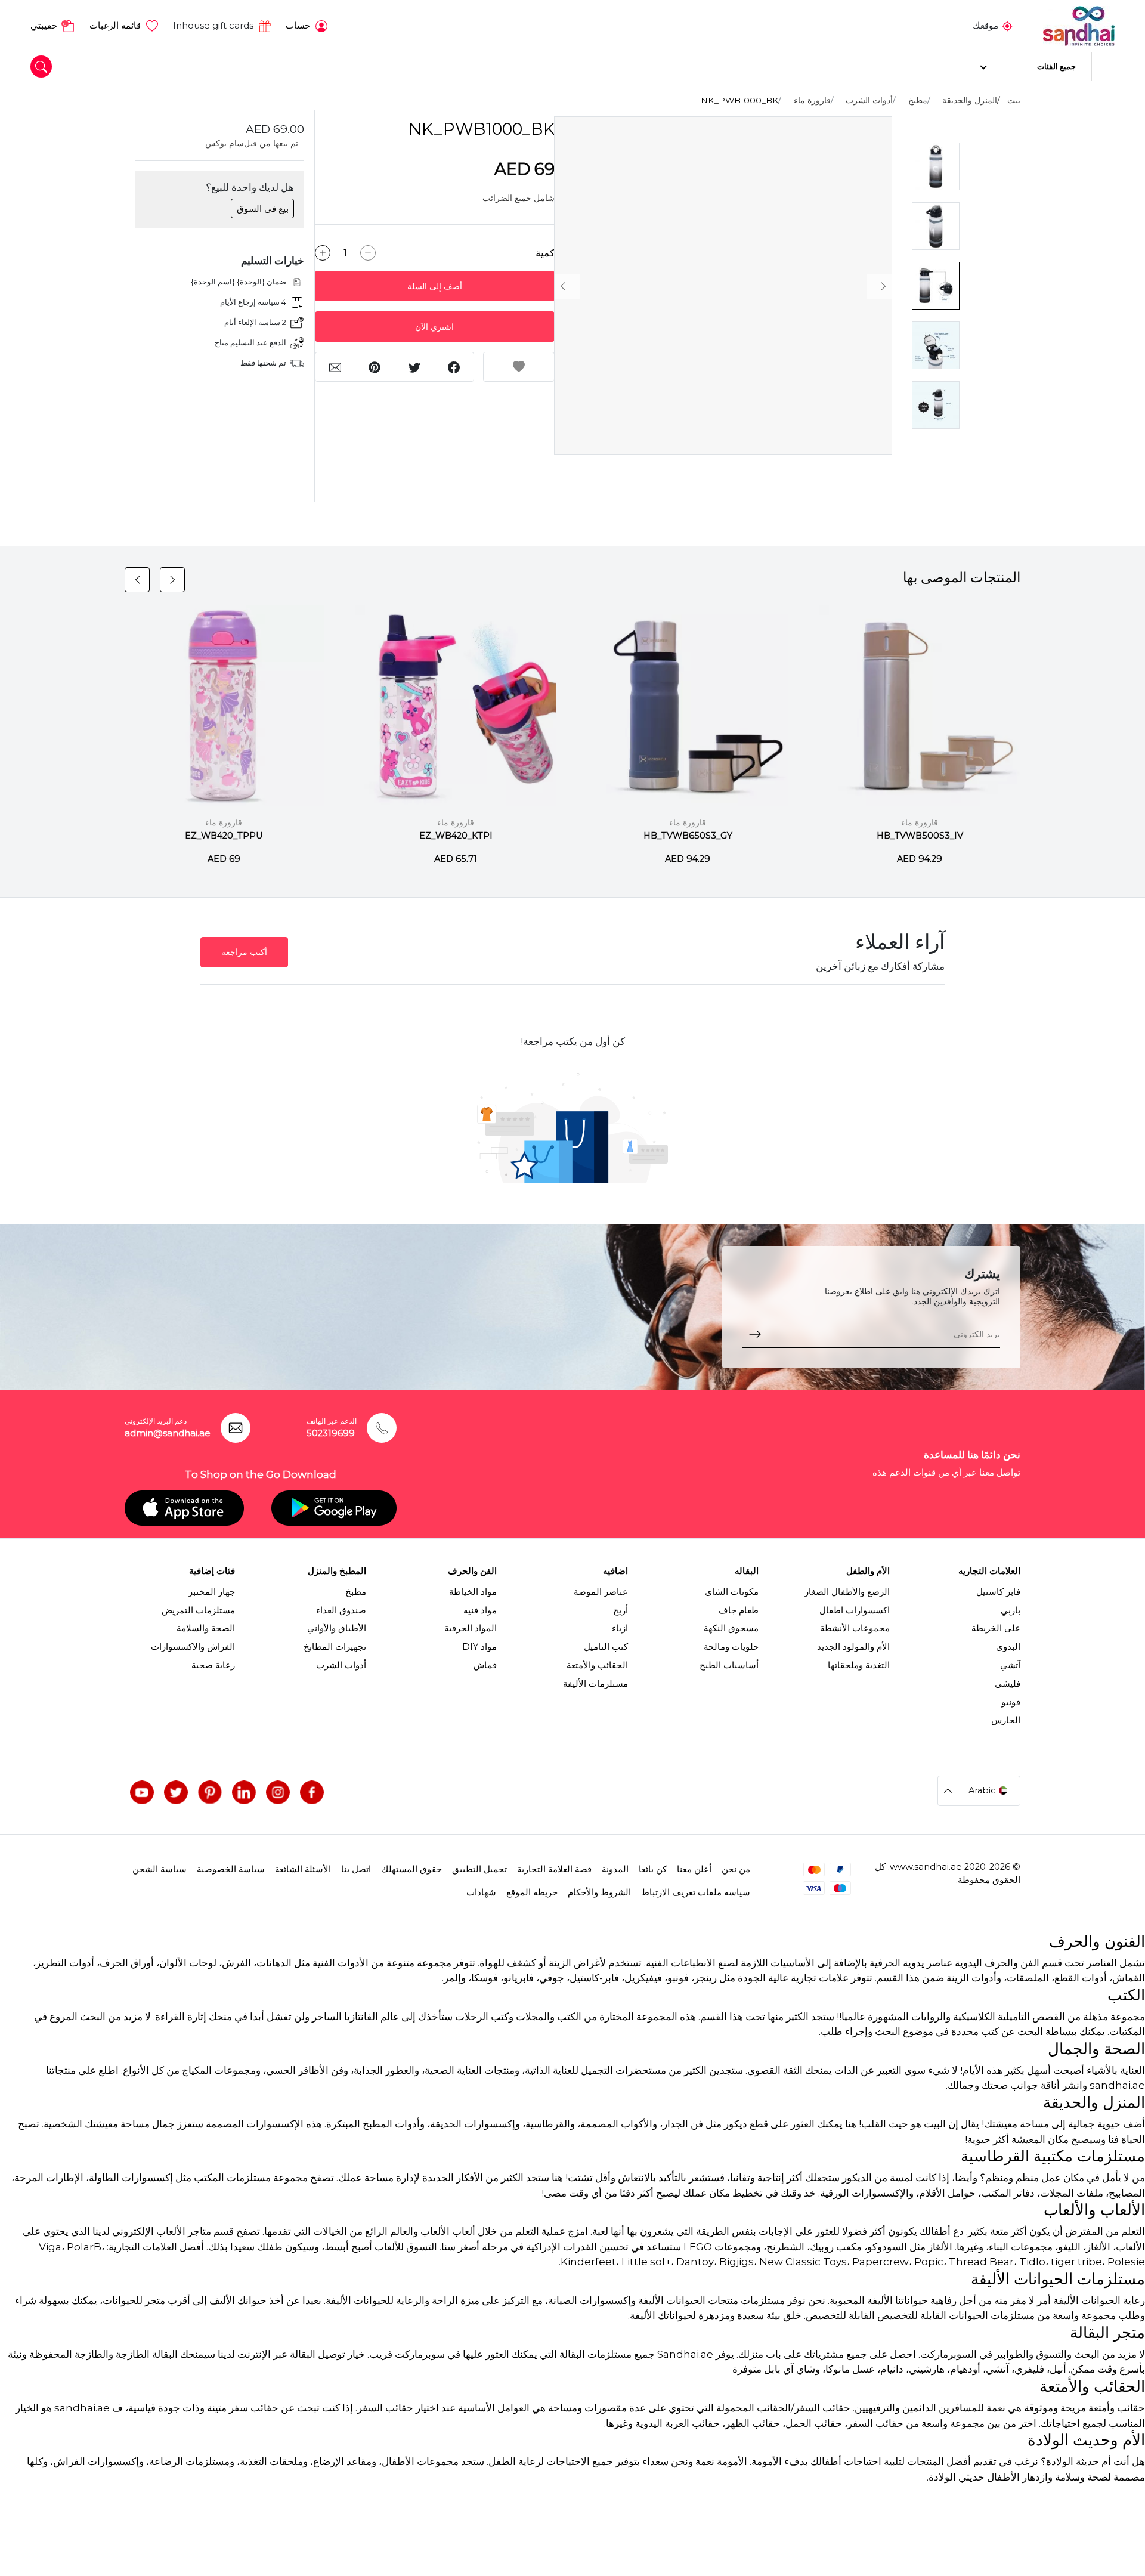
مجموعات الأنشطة (855, 1628)
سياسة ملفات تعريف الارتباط (696, 1892)
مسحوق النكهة (731, 1628)
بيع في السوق (263, 209)
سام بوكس (225, 143)
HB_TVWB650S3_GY (688, 836)
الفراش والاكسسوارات (193, 1647)
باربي (1011, 1610)
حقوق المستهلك (411, 1869)
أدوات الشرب (869, 100)
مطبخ (918, 100)
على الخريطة (996, 1628)
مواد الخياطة (473, 1592)
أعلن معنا (694, 1869)
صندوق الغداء (341, 1610)
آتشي (1010, 1665)
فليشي (1008, 1684)
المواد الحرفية (471, 1628)
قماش (485, 1665)
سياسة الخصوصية (231, 1869)
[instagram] (278, 1792)
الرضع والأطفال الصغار (847, 1592)
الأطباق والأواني (337, 1628)
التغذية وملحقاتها (859, 1665)
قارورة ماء (812, 100)
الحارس (1006, 1720)
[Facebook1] (312, 1792)
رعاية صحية (213, 1665)
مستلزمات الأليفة (595, 1684)
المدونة (615, 1869)
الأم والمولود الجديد (853, 1647)
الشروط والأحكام (599, 1892)
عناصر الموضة (601, 1592)
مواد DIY (479, 1647)
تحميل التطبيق (479, 1869)
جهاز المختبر (212, 1592)
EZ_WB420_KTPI (456, 836)
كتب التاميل (606, 1647)
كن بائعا (653, 1869)
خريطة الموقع (532, 1892)
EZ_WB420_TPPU (224, 836)
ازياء (620, 1628)
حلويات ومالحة (731, 1647)
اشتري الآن (434, 327)
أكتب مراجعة (244, 952)
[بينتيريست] (210, 1792)
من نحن (736, 1869)
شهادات (481, 1892)
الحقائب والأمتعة (597, 1665)
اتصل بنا (356, 1869)
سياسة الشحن (160, 1869)
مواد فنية (480, 1610)
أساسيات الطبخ (729, 1665)
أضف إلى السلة (435, 286)
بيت (1014, 100)
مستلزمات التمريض (198, 1610)
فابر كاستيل (998, 1592)
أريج (621, 1610)
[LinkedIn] (244, 1792)
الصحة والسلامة (206, 1628)
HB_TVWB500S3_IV (920, 836)
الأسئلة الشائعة (303, 1869)
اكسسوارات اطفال (855, 1610)
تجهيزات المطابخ (335, 1647)
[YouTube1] (142, 1792)
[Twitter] (176, 1792)
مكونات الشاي (732, 1592)
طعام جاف (739, 1610)
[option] (723, 286)
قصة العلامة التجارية (554, 1869)
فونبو (1011, 1702)
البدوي (1008, 1647)
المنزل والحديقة (970, 100)
